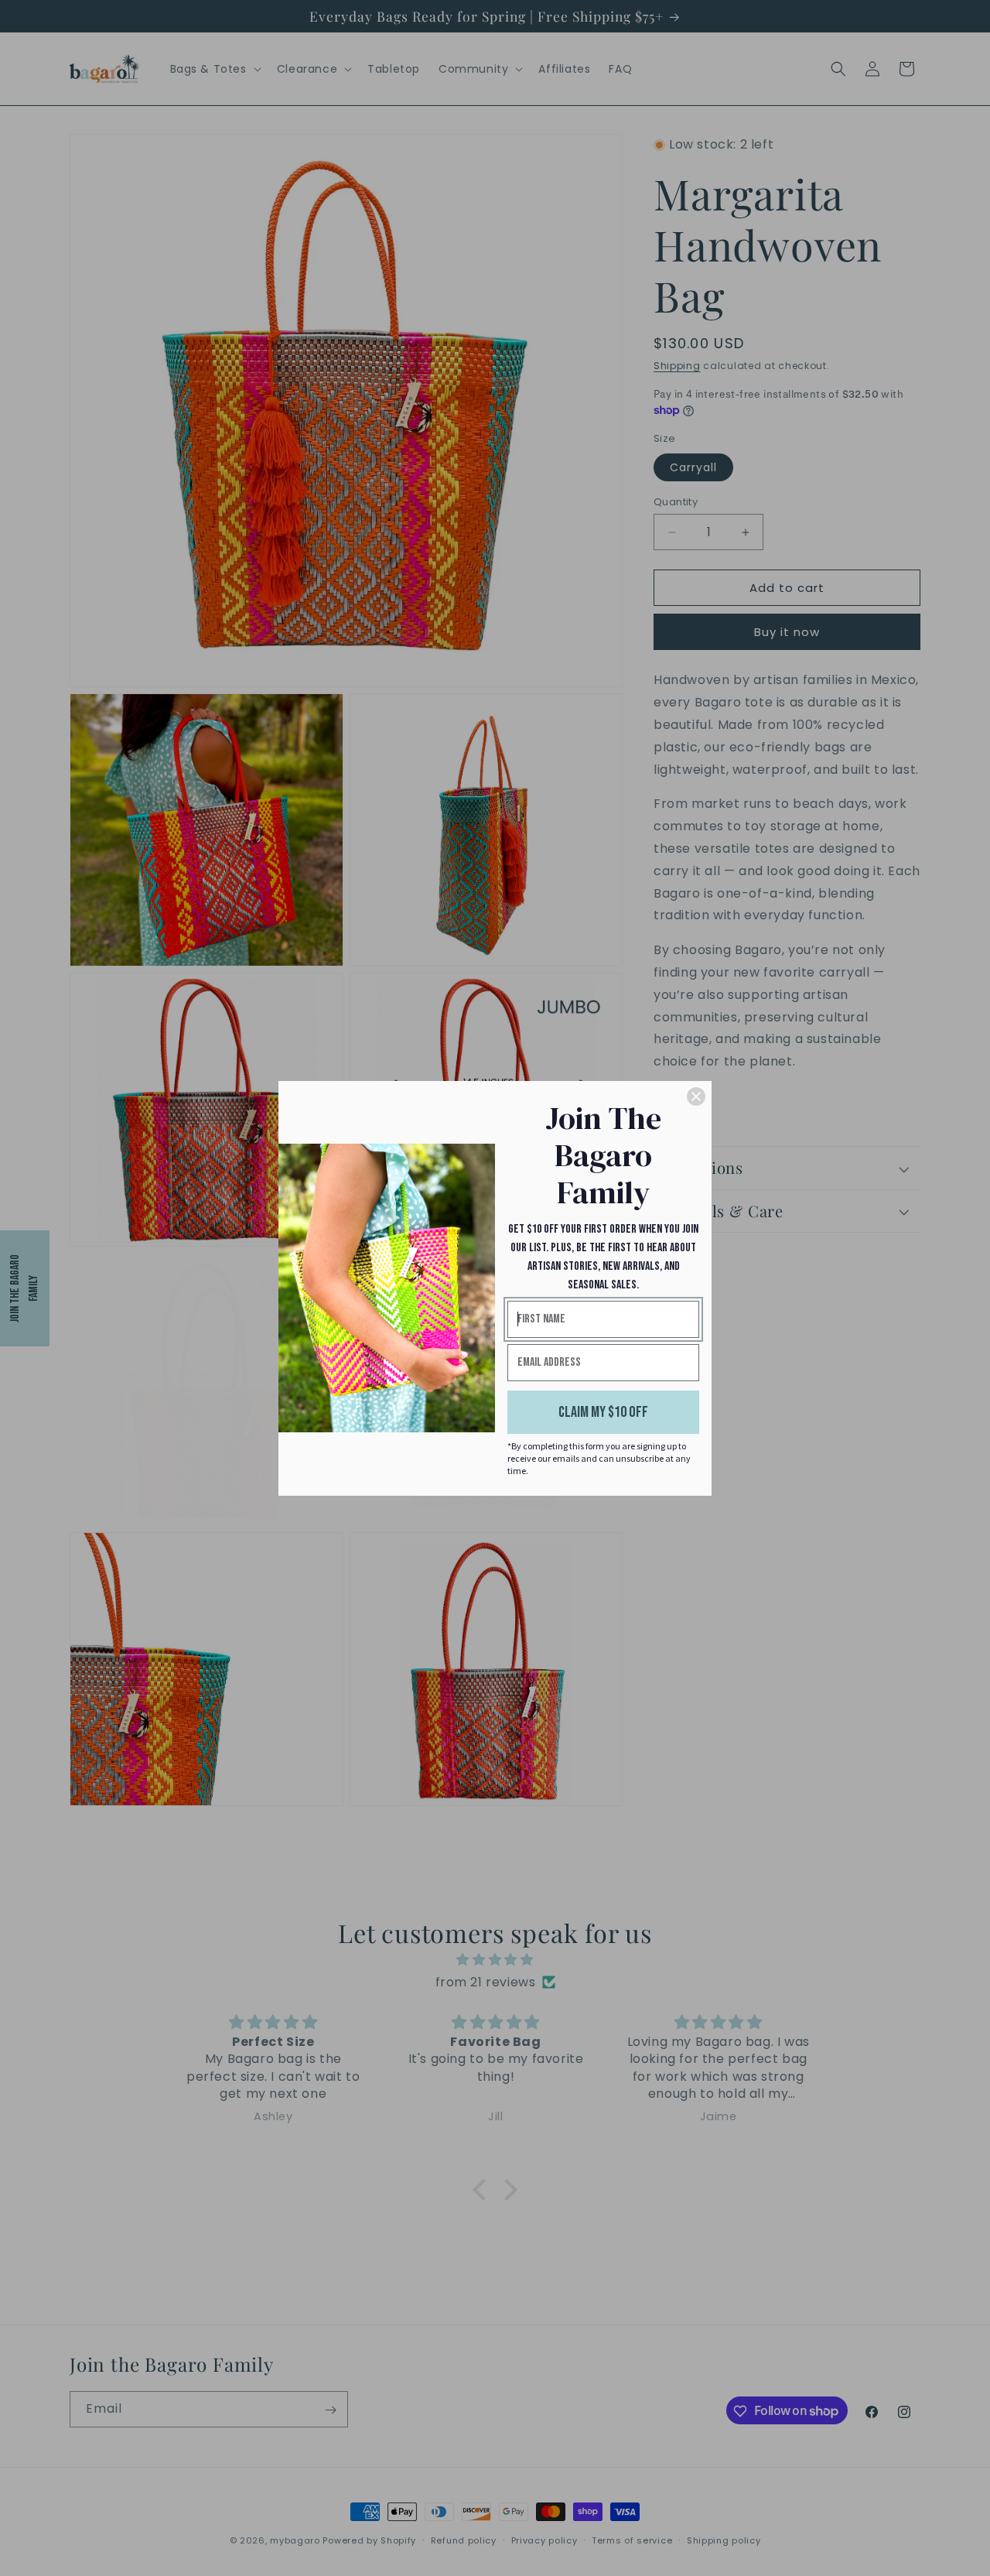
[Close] (696, 1096)
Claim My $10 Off (603, 1412)
